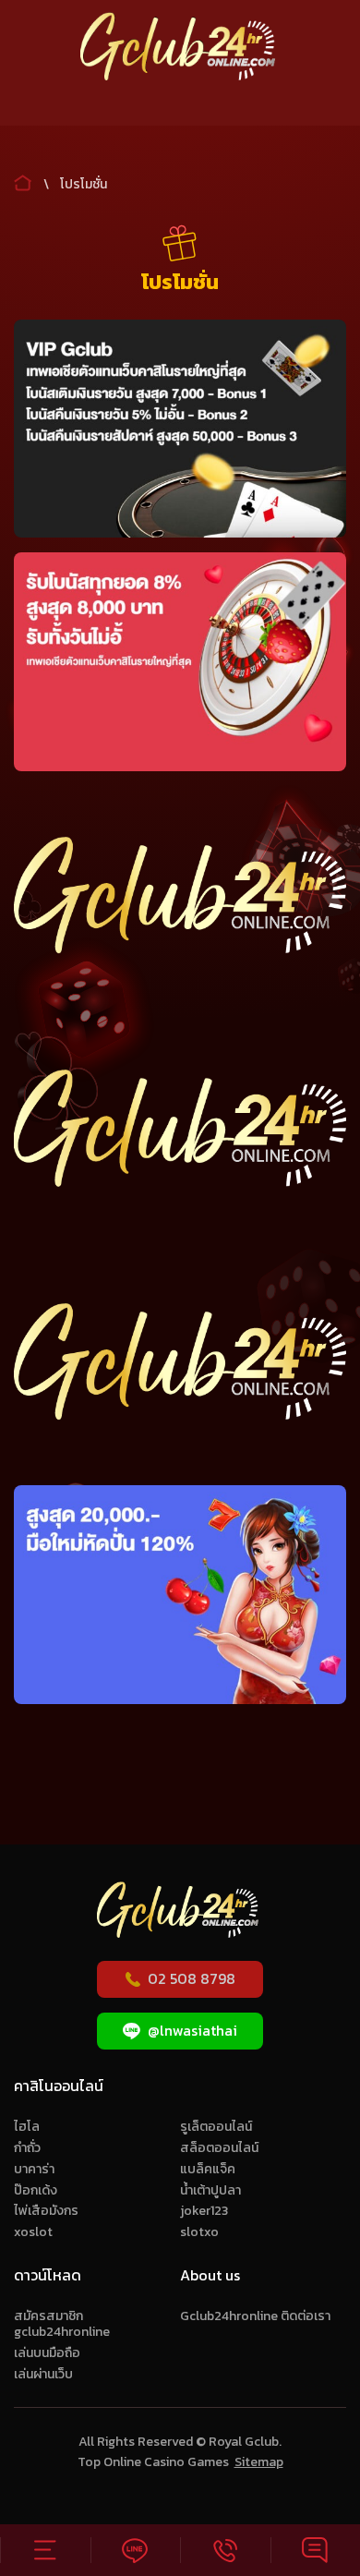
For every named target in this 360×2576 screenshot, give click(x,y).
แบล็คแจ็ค (208, 2169)
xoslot (33, 2232)
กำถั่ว (27, 2148)
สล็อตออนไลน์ (219, 2148)
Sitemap (259, 2462)
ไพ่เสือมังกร (46, 2211)
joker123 (204, 2211)
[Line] (136, 2550)
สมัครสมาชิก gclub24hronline (62, 2324)
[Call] (225, 2550)
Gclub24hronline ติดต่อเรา (255, 2316)
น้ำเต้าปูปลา (210, 2190)
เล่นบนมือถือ (47, 2353)
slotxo (199, 2232)
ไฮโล (27, 2127)
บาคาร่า (34, 2169)
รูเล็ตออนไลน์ (216, 2127)
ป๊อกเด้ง (36, 2190)
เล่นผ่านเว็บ (43, 2374)
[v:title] (23, 179)
